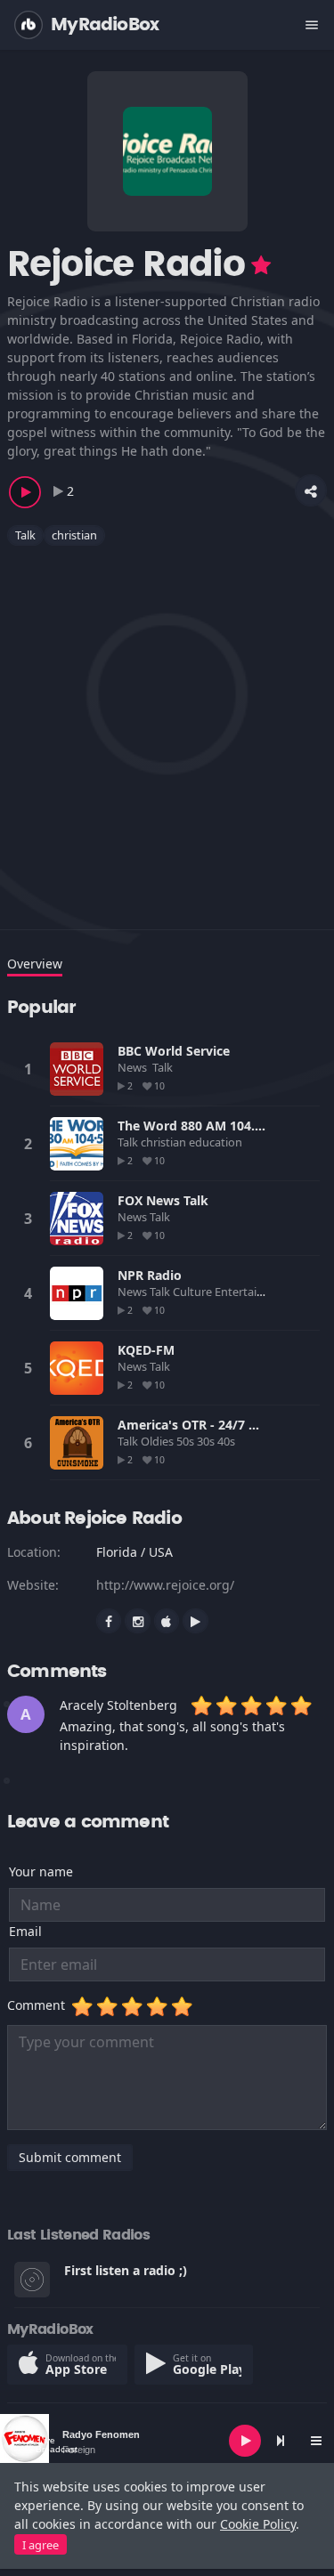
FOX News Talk (163, 1200)
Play (77, 1069)
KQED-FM (146, 1350)
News (134, 1067)
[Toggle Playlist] (316, 2441)
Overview (35, 964)
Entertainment (255, 1292)
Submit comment (70, 2157)
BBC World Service (174, 1051)
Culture (194, 1292)
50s (187, 1441)
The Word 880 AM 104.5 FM (201, 1126)
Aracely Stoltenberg (118, 1705)
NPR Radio (150, 1275)
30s (207, 1441)
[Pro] (261, 265)
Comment (40, 2005)
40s (228, 1441)
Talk (25, 535)
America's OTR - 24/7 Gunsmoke (216, 1425)
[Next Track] (281, 2441)
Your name (41, 1871)
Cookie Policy (258, 2524)
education (217, 1142)
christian (74, 535)
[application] (167, 2441)
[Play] (245, 2441)
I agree (41, 2545)
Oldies (159, 1441)
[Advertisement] (167, 727)
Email (25, 1931)
